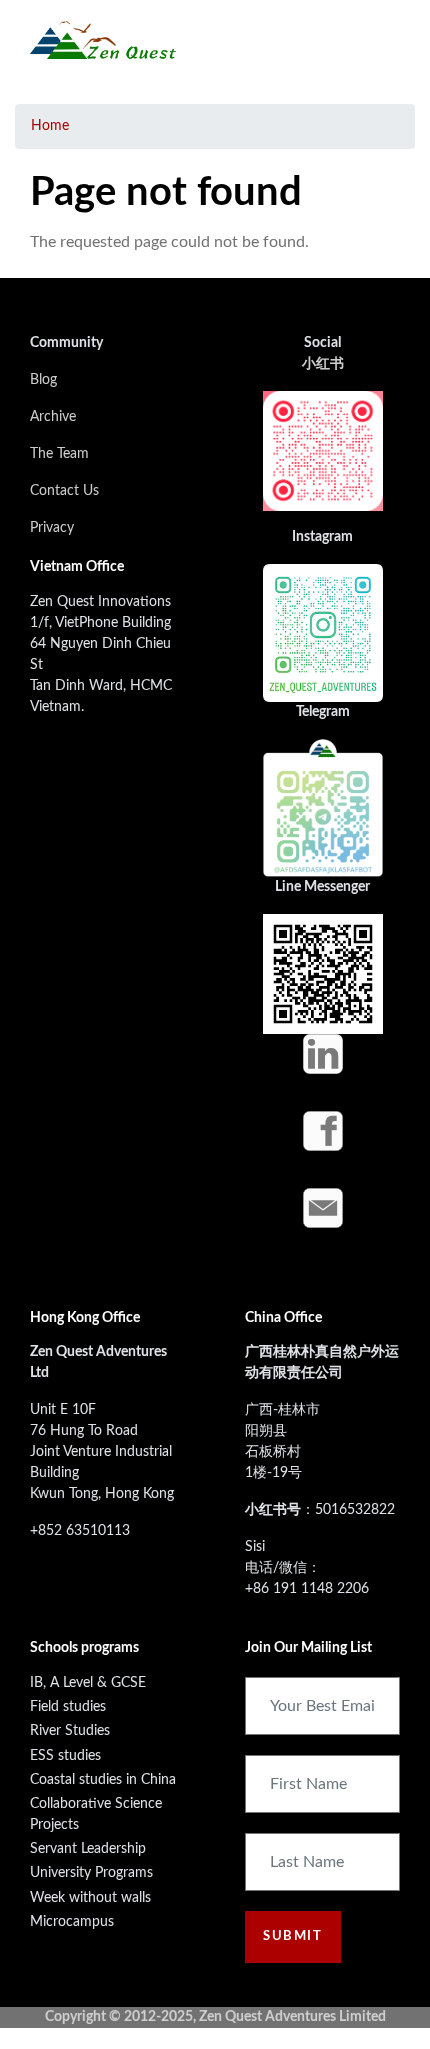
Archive (53, 417)
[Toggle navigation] (383, 40)
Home (50, 126)
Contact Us (64, 491)
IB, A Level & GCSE (88, 1683)
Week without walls (90, 1898)
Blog (43, 380)
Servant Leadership (88, 1849)
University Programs (91, 1873)
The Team (59, 454)
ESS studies (65, 1756)
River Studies (70, 1731)
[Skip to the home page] (103, 40)
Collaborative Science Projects (96, 1814)
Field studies (68, 1707)
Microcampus (72, 1922)
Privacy (52, 528)
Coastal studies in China (103, 1780)
